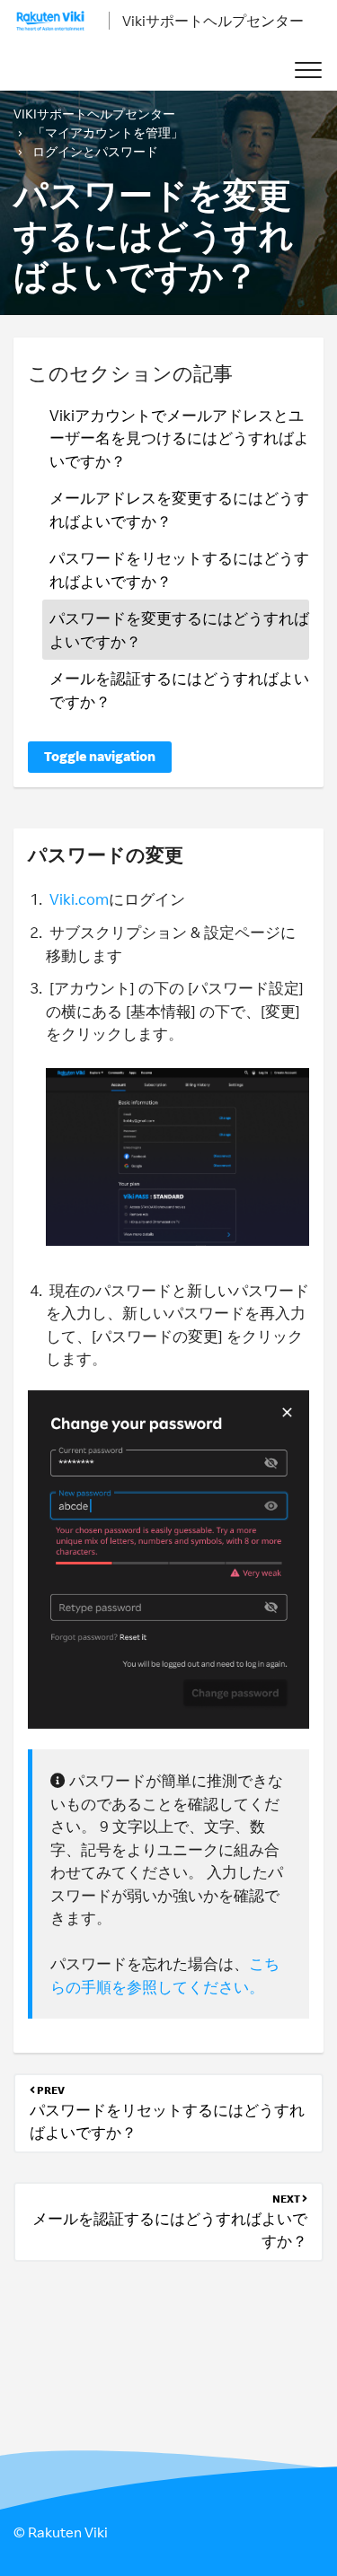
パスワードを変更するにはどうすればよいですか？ (179, 630)
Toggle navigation (100, 756)
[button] (308, 70)
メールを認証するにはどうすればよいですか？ (179, 690)
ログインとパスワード (95, 151)
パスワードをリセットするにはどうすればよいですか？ (179, 570)
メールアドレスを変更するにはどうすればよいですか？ (179, 509)
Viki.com (79, 899)
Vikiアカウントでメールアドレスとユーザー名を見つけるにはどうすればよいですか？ (179, 438)
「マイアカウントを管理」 (108, 132)
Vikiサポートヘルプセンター (213, 21)
